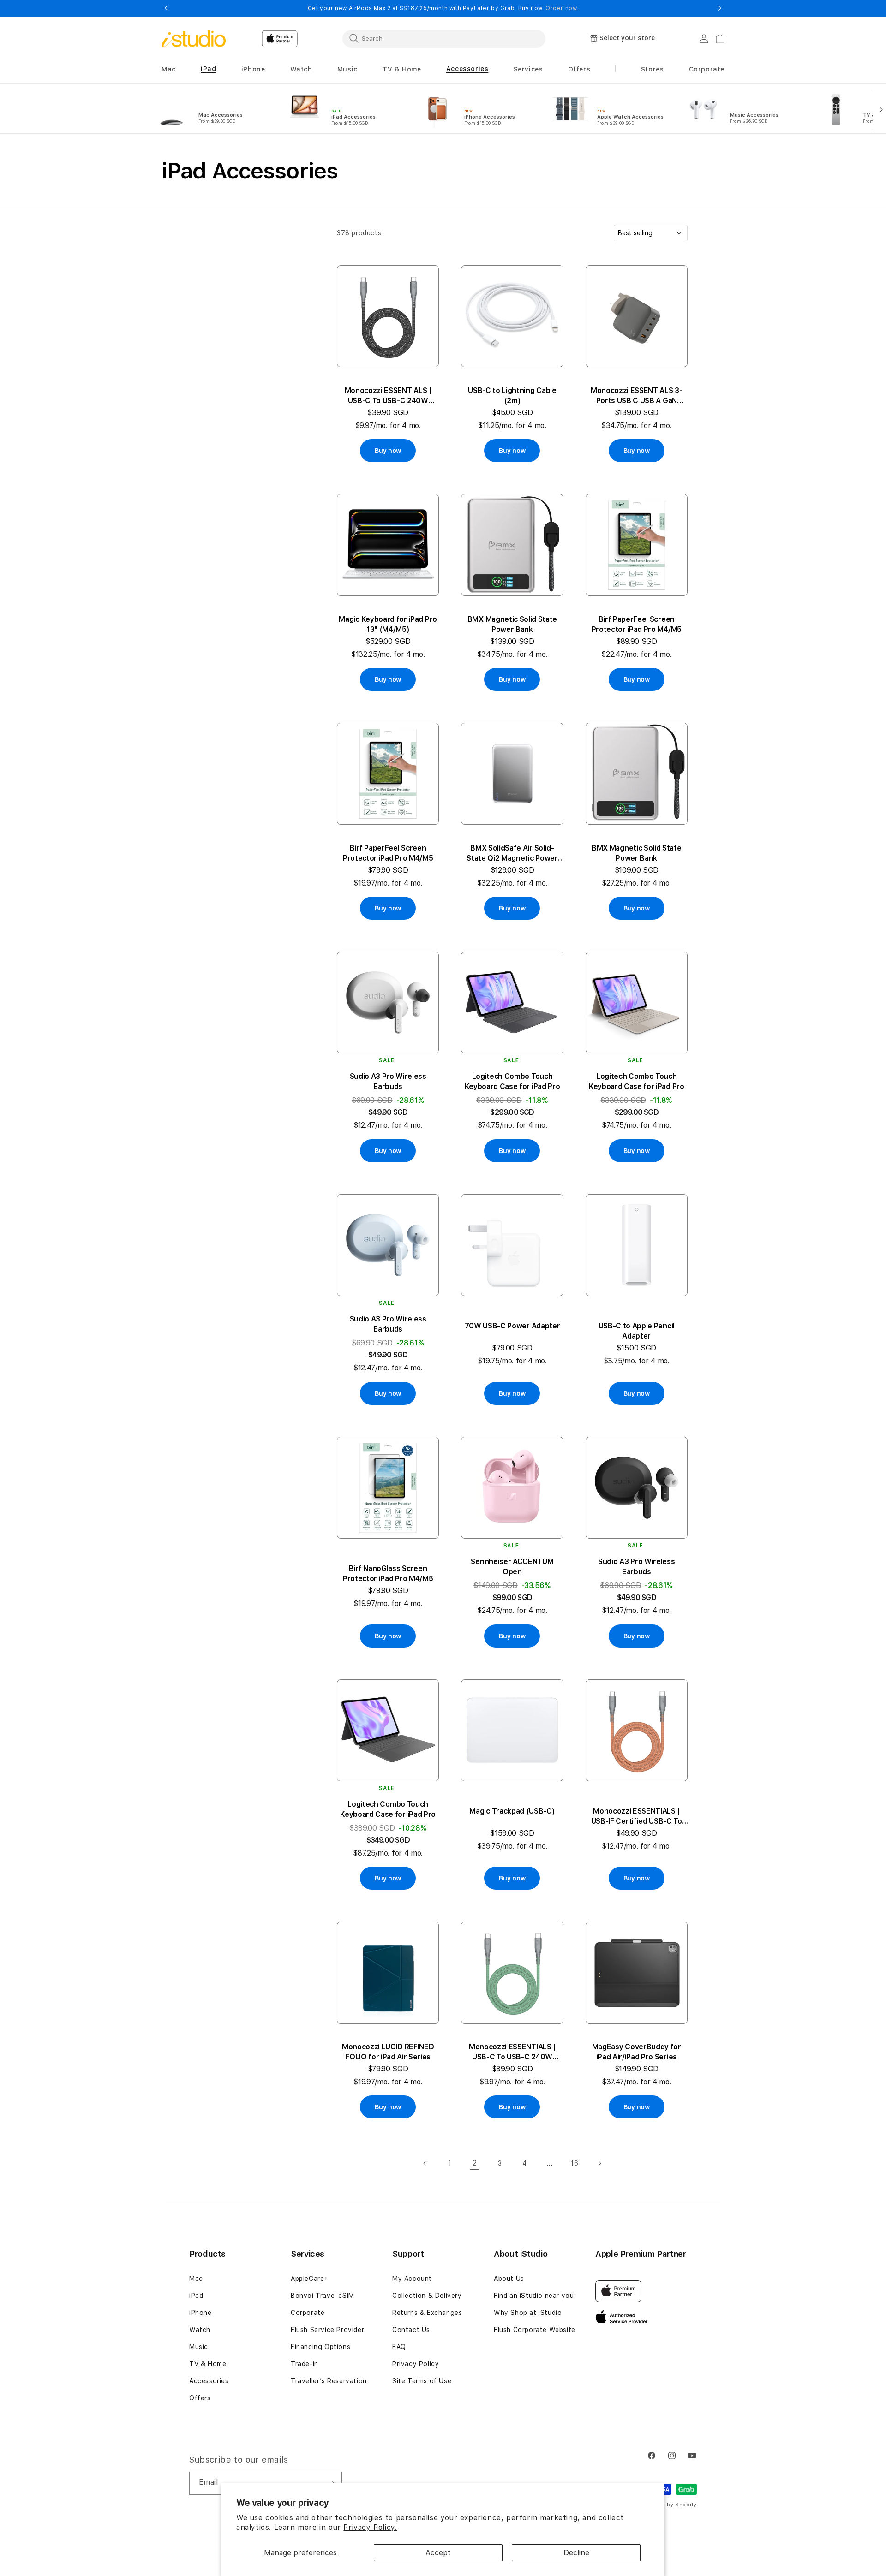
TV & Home (208, 2364)
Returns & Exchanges (427, 2313)
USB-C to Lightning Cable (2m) (512, 396)
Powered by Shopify (669, 2505)
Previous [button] (166, 8)
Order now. (562, 8)
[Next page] (599, 2163)
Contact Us (411, 2330)
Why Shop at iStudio (528, 2313)
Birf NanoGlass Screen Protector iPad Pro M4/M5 (388, 1574)
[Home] (194, 39)
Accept (438, 2553)
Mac (196, 2279)
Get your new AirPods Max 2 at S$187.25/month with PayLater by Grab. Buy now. (443, 8)
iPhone (201, 2313)
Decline (576, 2553)
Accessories (209, 2381)
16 (574, 2163)
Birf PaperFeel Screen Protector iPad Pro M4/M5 (637, 624)
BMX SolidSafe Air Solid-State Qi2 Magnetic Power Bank (512, 854)
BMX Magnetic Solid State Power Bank (512, 624)
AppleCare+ (310, 2279)
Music (199, 2347)
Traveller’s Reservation (329, 2381)
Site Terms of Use (422, 2381)
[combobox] (444, 38)
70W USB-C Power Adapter (512, 1326)
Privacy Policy (416, 2364)
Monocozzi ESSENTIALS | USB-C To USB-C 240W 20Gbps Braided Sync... (388, 396)
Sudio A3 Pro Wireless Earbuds (388, 1081)
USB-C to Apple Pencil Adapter (637, 1331)
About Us (509, 2279)
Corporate (308, 2313)
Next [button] (720, 8)
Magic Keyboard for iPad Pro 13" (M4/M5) (388, 624)
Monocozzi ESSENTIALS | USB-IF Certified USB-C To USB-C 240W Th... (637, 1817)
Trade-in (305, 2364)
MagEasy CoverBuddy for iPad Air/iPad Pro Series (637, 2052)
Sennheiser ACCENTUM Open (512, 1567)
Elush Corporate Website (535, 2330)
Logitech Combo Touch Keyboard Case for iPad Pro (512, 1081)
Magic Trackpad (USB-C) (512, 1811)
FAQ (399, 2347)
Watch (200, 2330)
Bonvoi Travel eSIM (323, 2296)
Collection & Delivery (427, 2296)
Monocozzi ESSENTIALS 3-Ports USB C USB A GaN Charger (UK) (637, 396)
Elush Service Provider (327, 2330)
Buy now (388, 451)
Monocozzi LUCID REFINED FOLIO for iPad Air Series (388, 2052)
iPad (196, 2296)
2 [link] (475, 2163)
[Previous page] (425, 2163)
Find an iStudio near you (534, 2296)
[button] (169, 69)
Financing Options (320, 2347)
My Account (412, 2279)
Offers (200, 2398)
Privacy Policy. (370, 2527)
